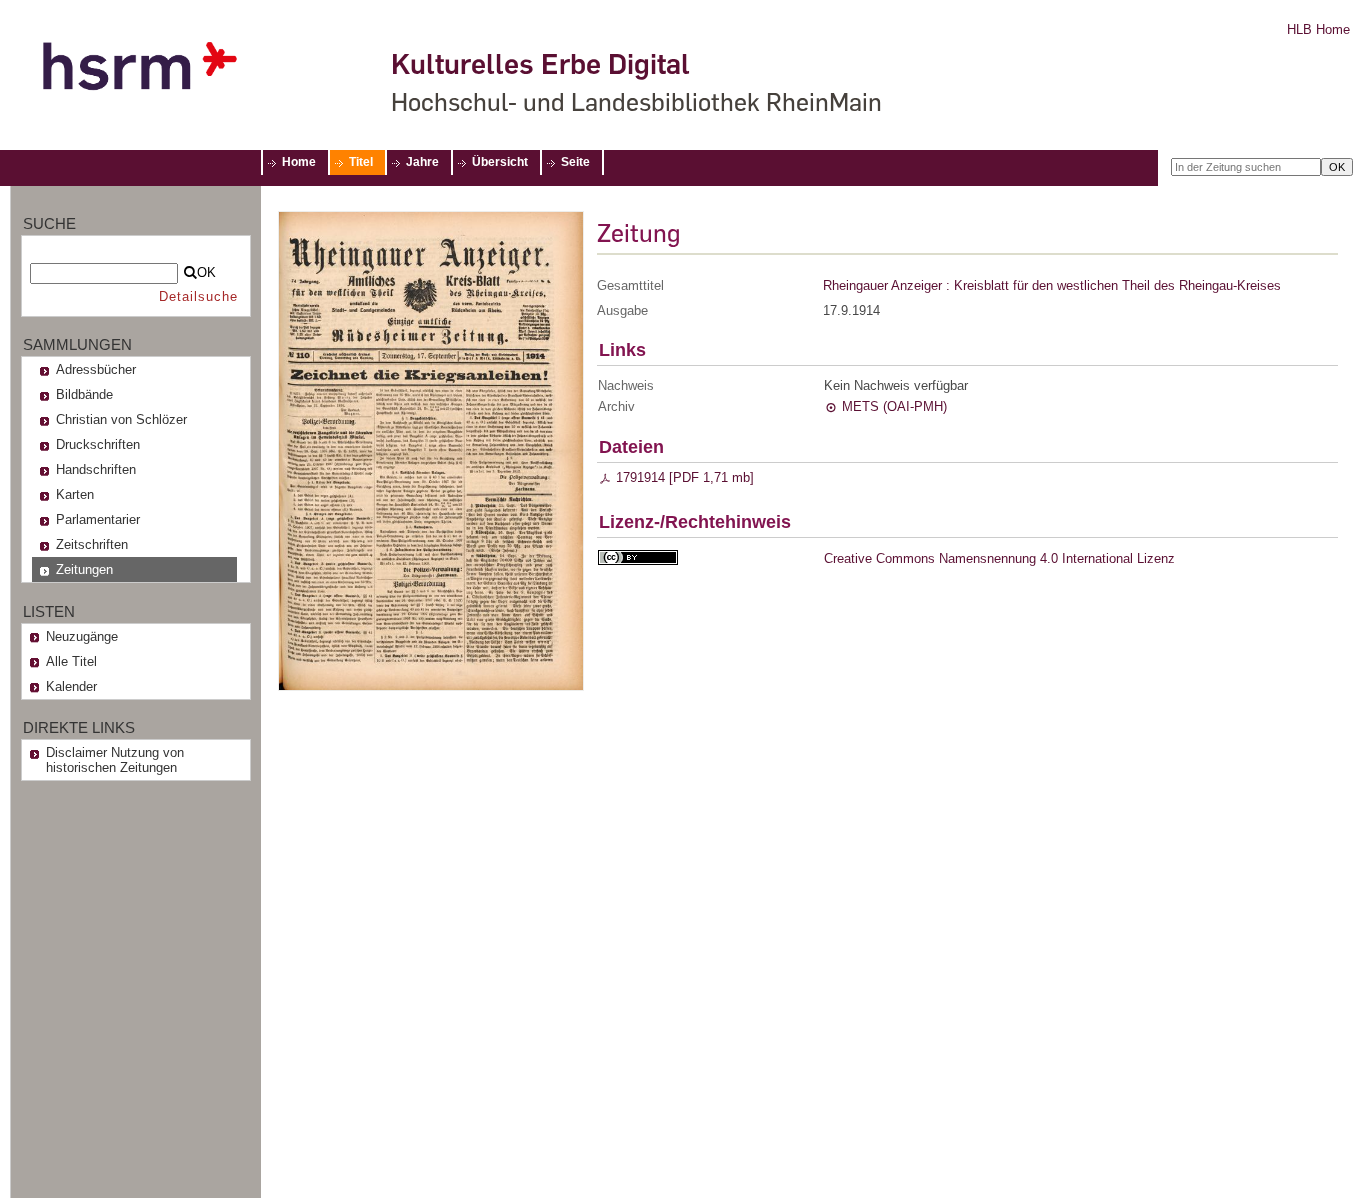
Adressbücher (96, 369)
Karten (75, 494)
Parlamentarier (98, 519)
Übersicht (500, 162)
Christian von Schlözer (121, 419)
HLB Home (1318, 29)
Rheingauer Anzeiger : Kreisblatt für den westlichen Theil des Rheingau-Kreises (1052, 285)
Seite (575, 162)
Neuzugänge (82, 636)
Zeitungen (84, 569)
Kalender (71, 686)
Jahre (422, 162)
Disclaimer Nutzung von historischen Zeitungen (115, 760)
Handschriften (96, 469)
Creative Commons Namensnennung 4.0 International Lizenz (999, 558)
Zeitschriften (92, 544)
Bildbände (84, 394)
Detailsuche (198, 296)
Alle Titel (71, 661)
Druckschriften (98, 444)
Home (299, 162)
